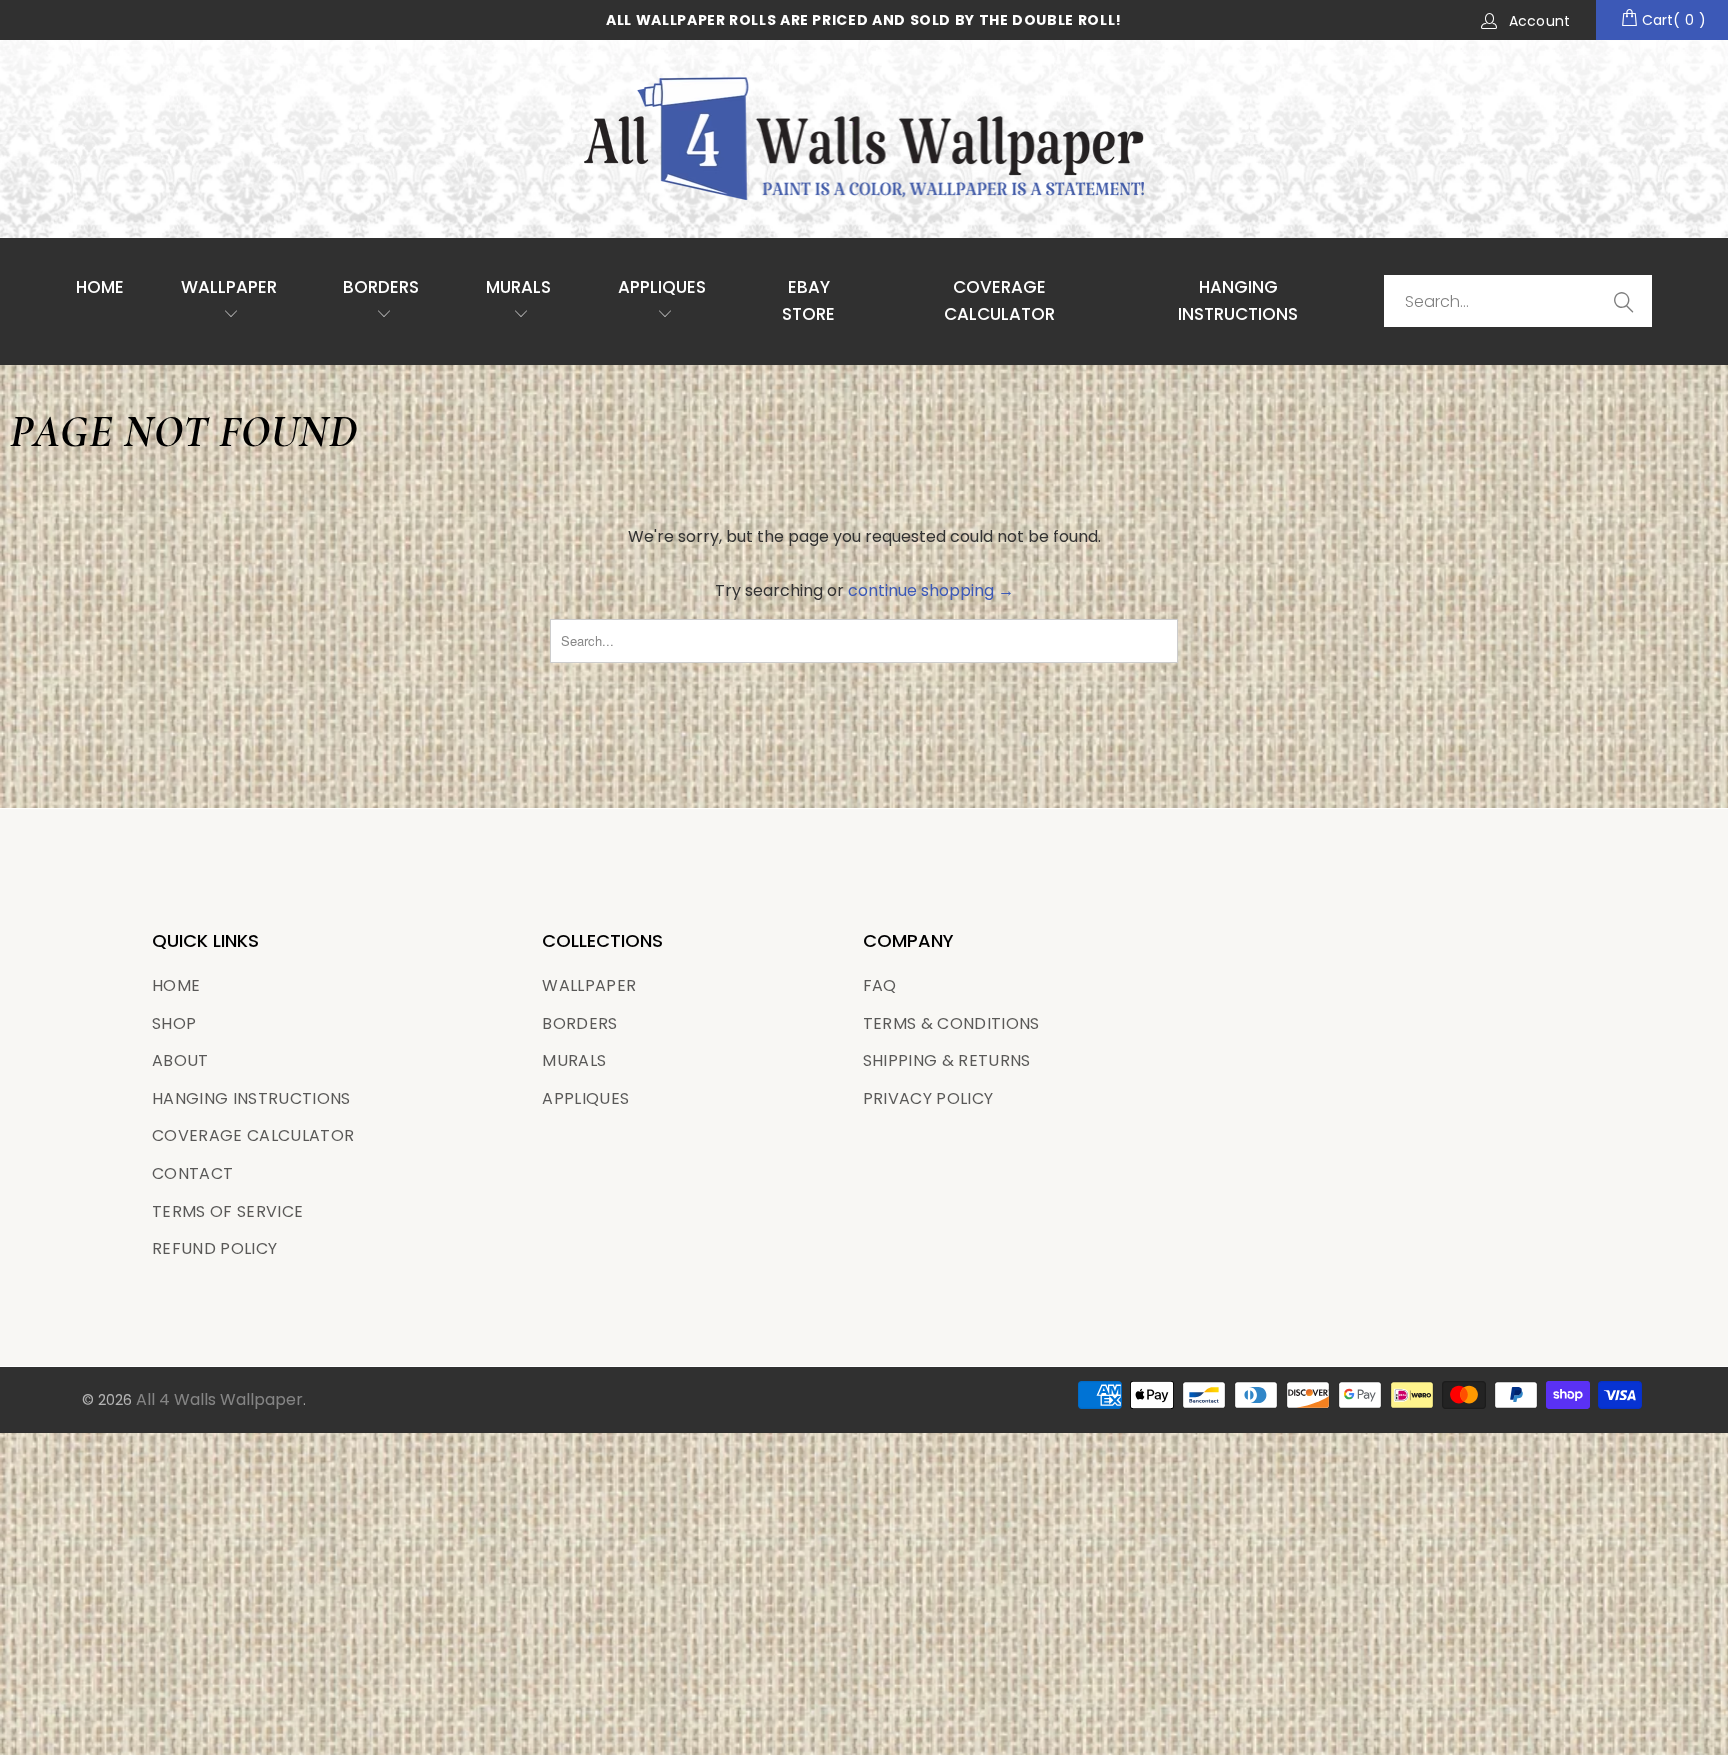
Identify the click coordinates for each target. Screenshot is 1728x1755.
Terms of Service (227, 1211)
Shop (174, 1023)
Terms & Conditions (951, 1023)
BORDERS (579, 1023)
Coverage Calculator (253, 1135)
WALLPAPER (229, 287)
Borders (381, 287)
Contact (192, 1173)
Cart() (1672, 20)
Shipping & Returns (947, 1060)
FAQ (880, 985)
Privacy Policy (928, 1098)
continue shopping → (931, 590)
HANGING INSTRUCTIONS (1238, 300)
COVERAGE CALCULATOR (999, 300)
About (180, 1060)
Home (100, 287)
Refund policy (214, 1248)
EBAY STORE (808, 300)
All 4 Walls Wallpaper (219, 1399)
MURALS (518, 287)
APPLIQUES (662, 287)
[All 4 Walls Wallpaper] (864, 139)
